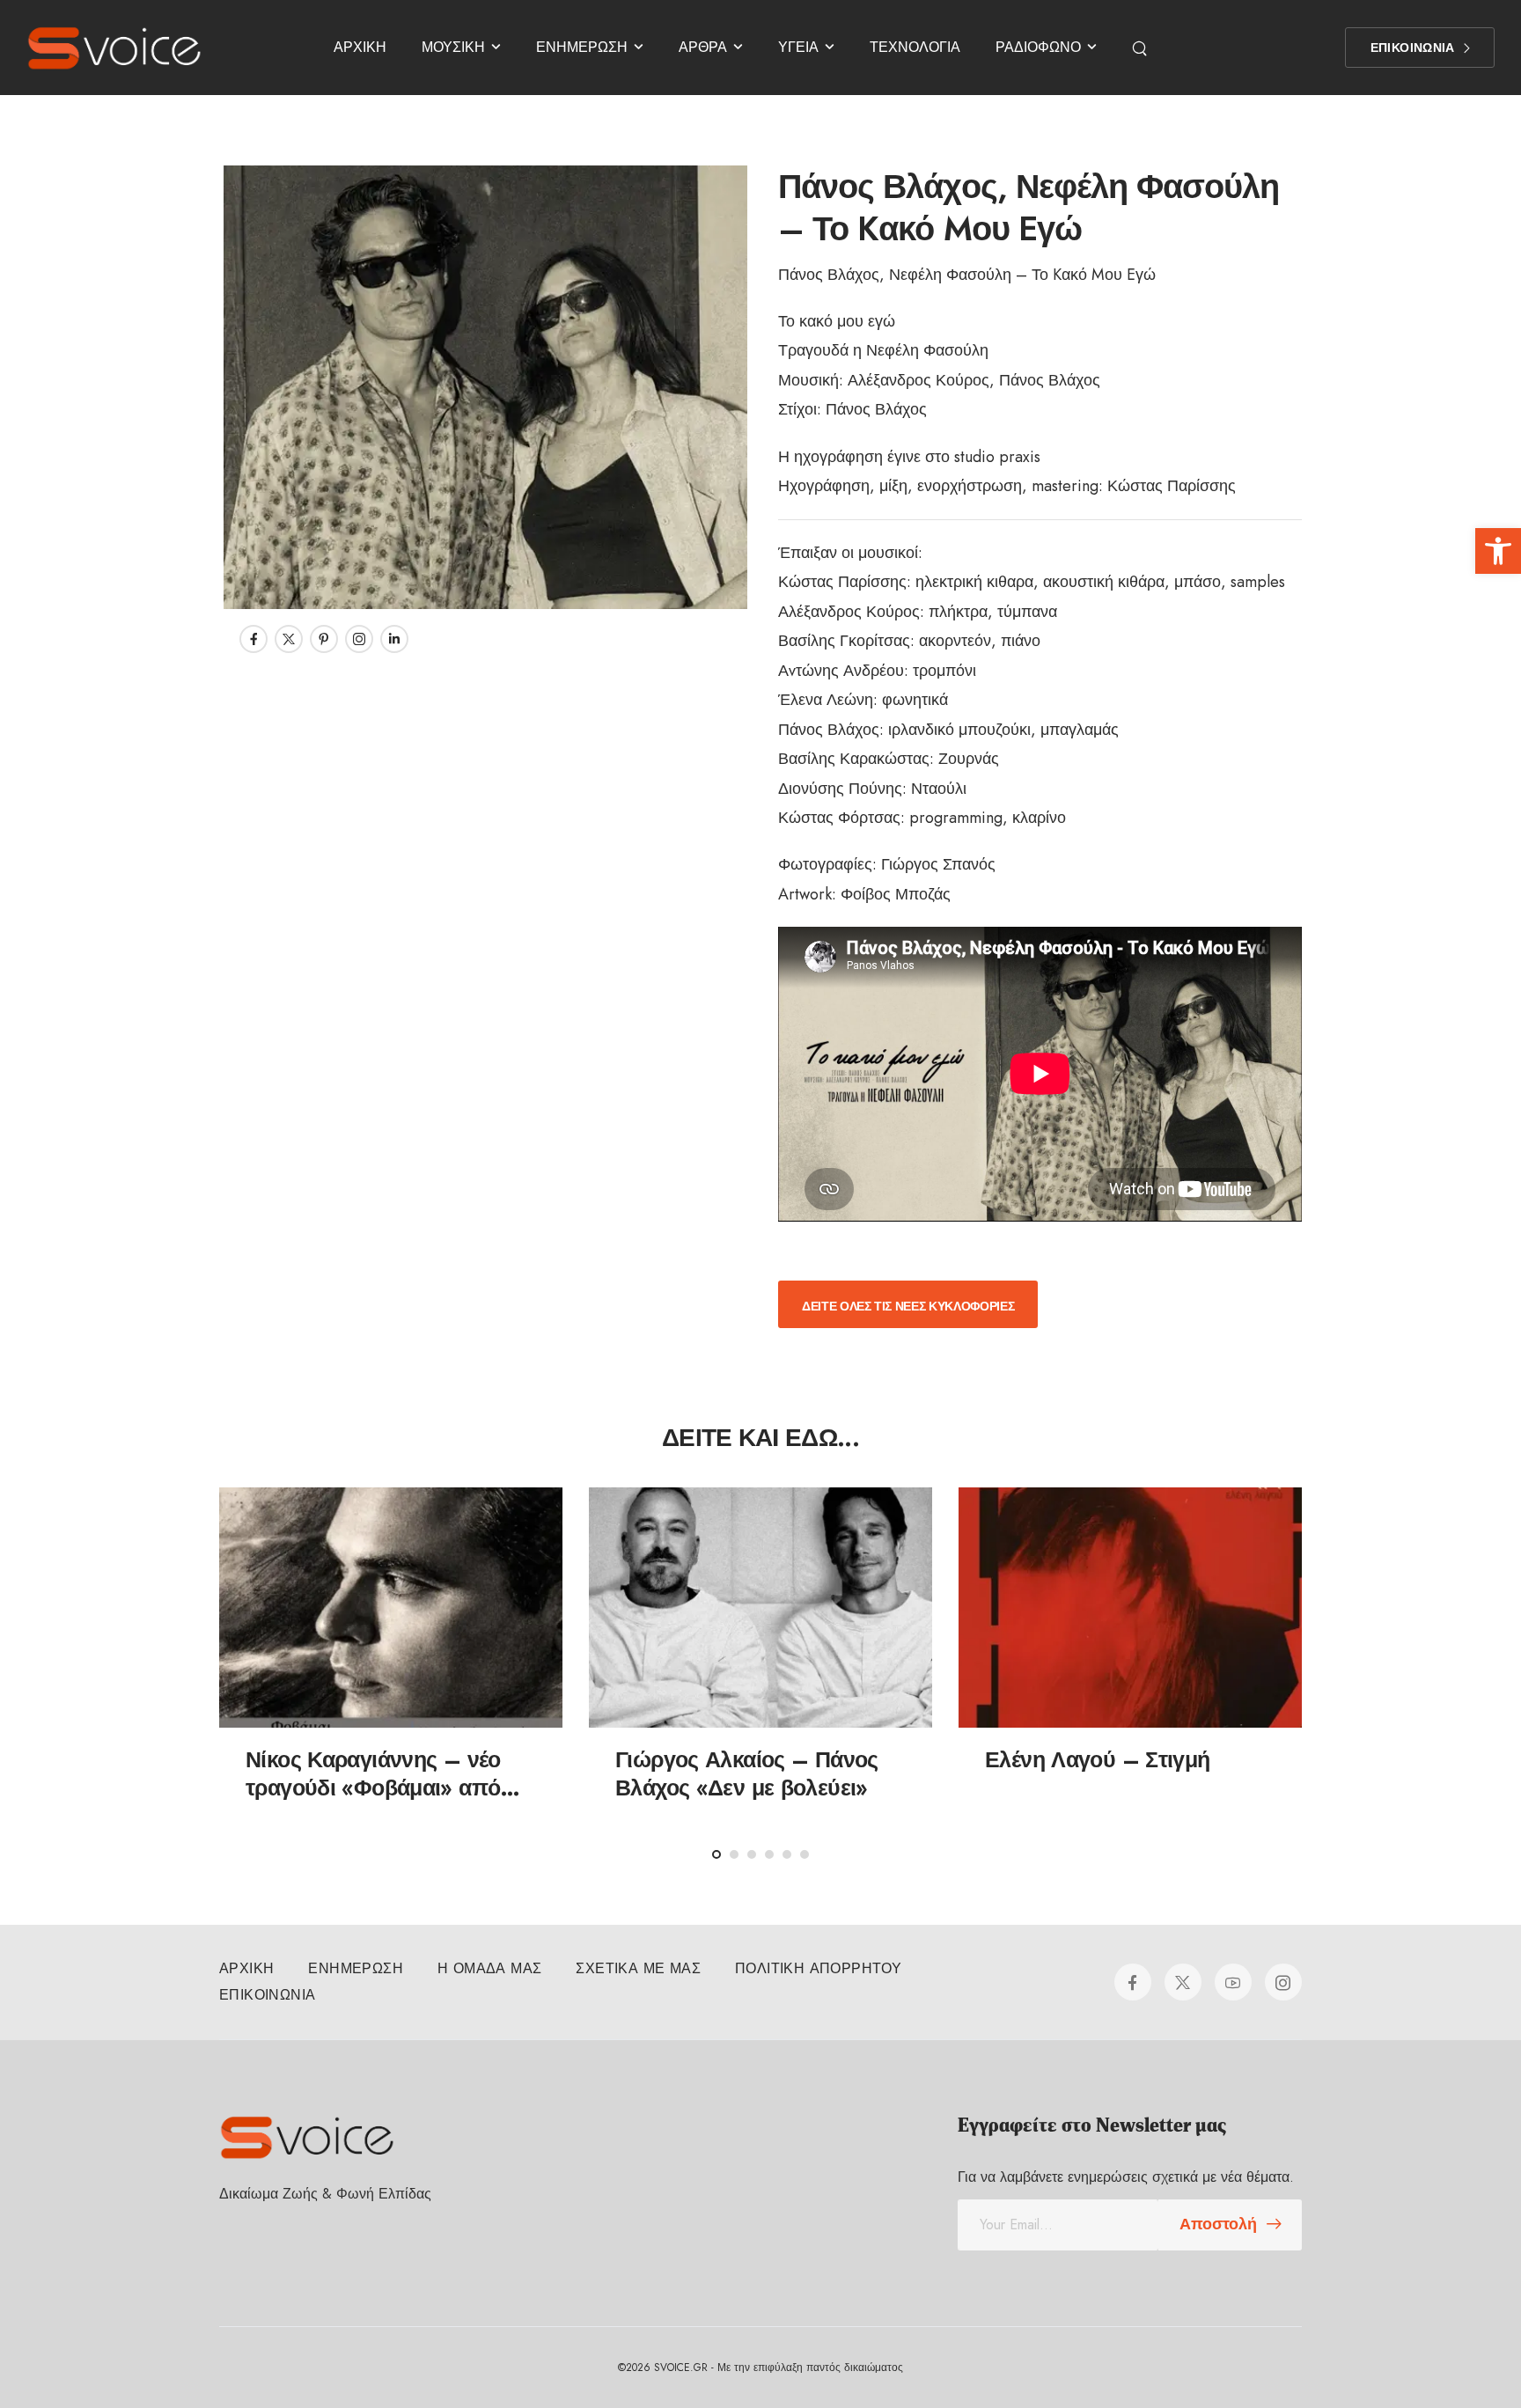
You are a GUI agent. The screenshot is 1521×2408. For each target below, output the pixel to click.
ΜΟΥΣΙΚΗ (453, 47)
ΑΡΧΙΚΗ (360, 47)
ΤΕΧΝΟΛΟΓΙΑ (915, 47)
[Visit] (391, 1608)
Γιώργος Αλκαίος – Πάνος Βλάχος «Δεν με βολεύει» (747, 1774)
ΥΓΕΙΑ (798, 47)
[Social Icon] (253, 639)
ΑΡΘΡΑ (703, 47)
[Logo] (114, 48)
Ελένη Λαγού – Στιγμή (1098, 1759)
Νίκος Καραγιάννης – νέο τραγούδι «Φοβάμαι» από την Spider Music (373, 1788)
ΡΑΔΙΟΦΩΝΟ (1038, 47)
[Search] (1142, 48)
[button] (1498, 551)
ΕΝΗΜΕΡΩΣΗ (582, 47)
